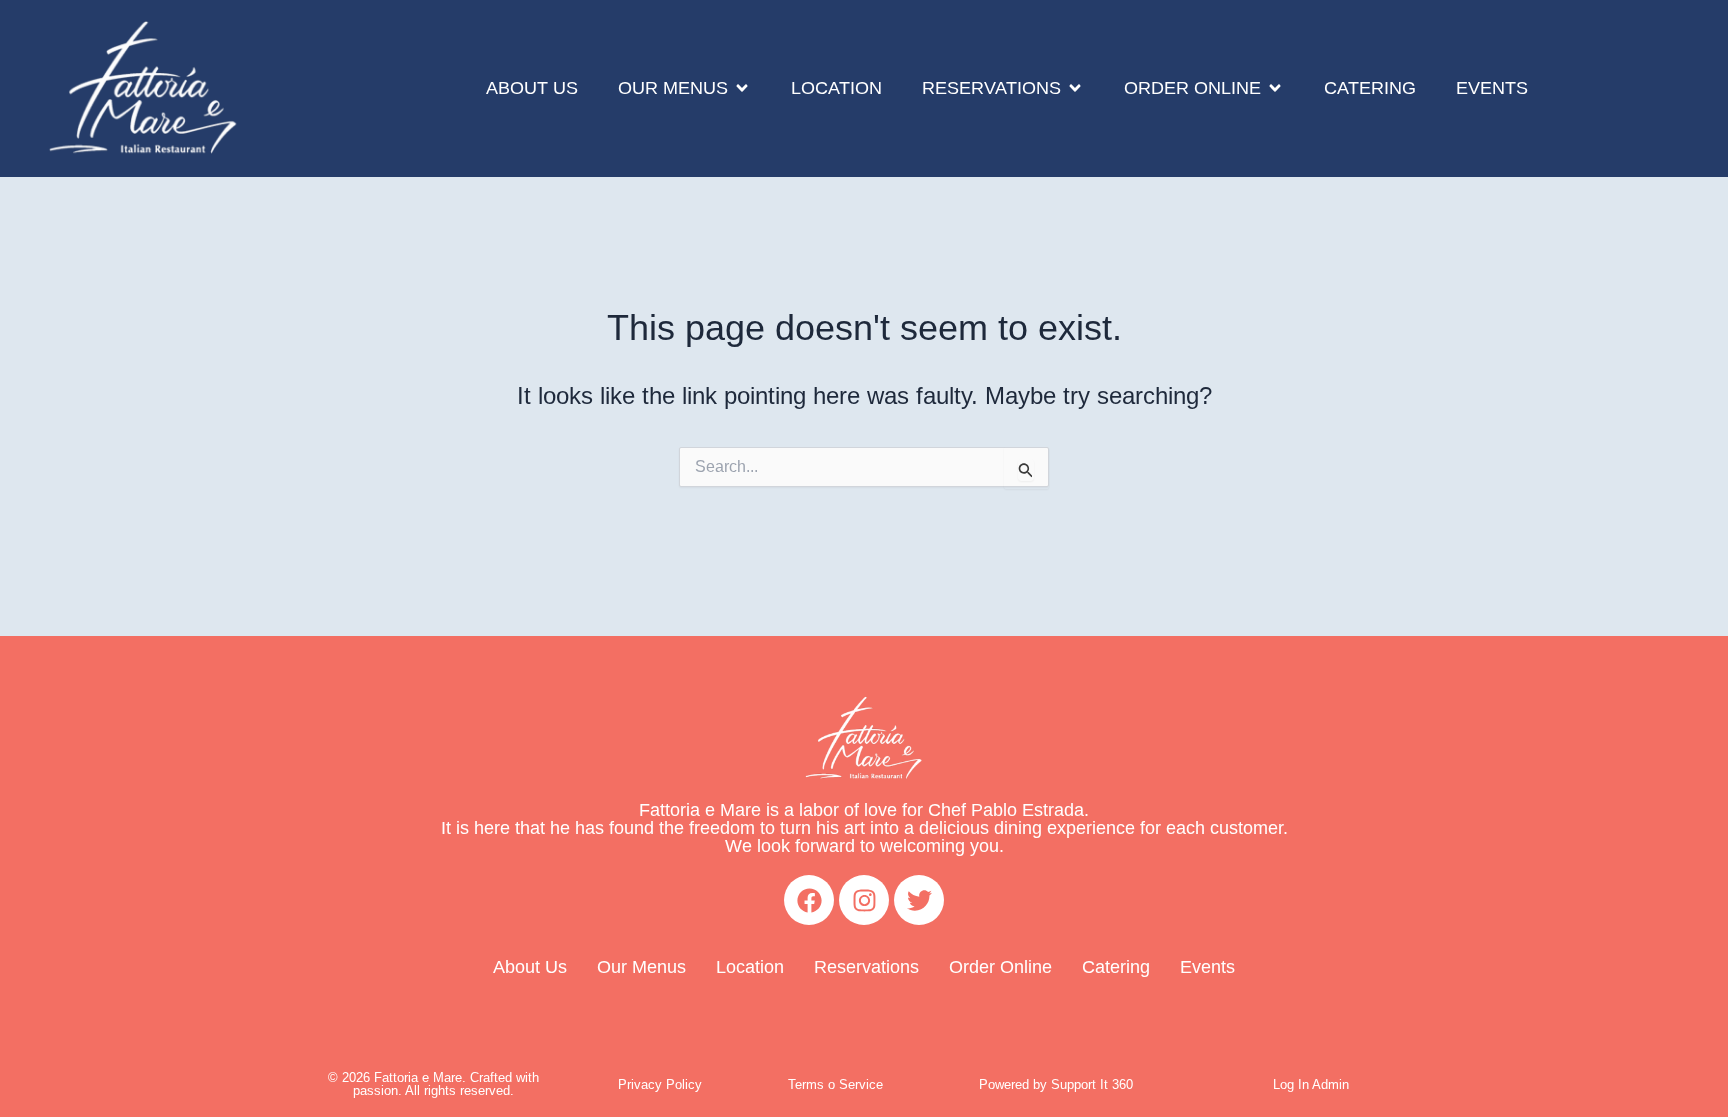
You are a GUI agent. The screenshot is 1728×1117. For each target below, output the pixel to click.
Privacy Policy (660, 1084)
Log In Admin (1311, 1084)
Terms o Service (835, 1084)
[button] (684, 89)
